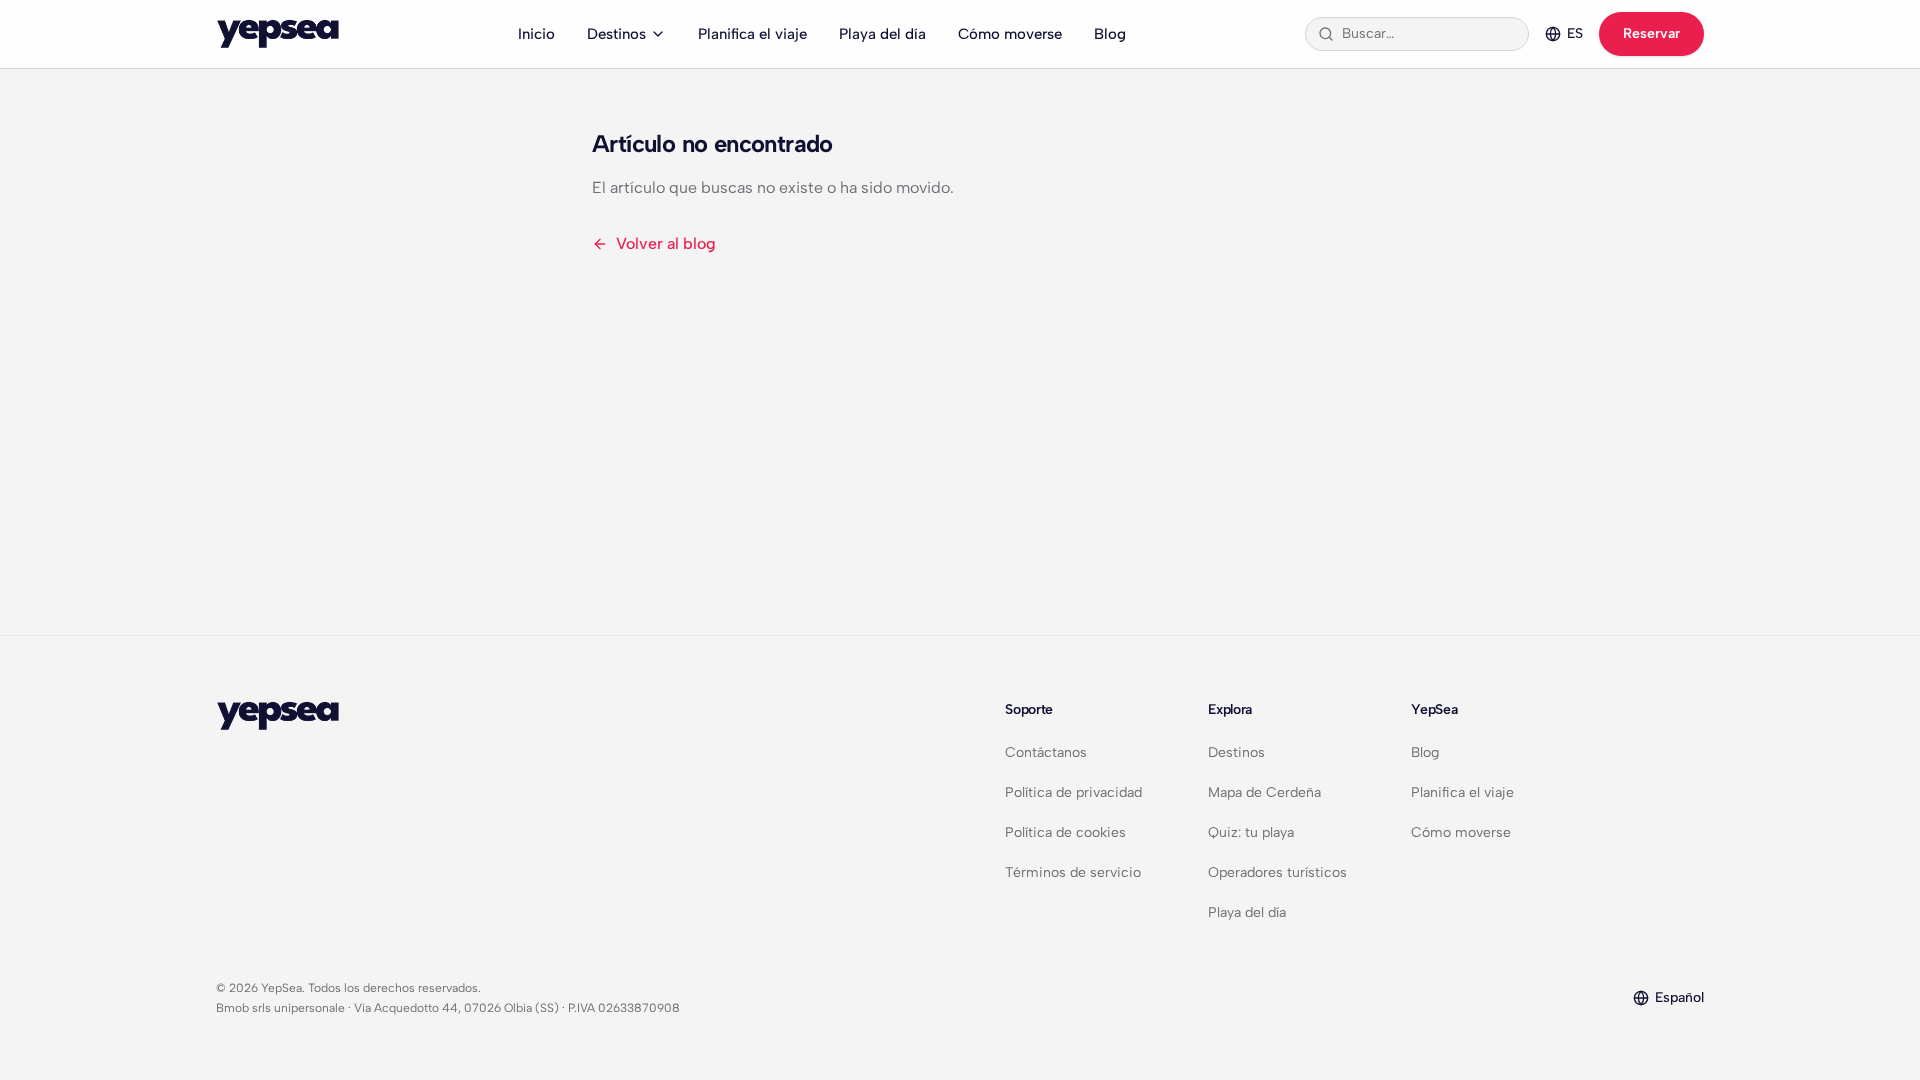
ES (1575, 33)
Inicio (536, 34)
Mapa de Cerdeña (1264, 792)
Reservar (1651, 33)
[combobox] (1429, 34)
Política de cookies (1065, 832)
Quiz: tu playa (1251, 832)
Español (1679, 997)
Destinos (616, 34)
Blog (1110, 34)
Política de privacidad (1073, 792)
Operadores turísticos (1277, 872)
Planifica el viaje (752, 34)
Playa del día (882, 34)
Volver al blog (666, 243)
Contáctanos (1046, 752)
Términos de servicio (1073, 872)
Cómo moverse (1010, 34)
